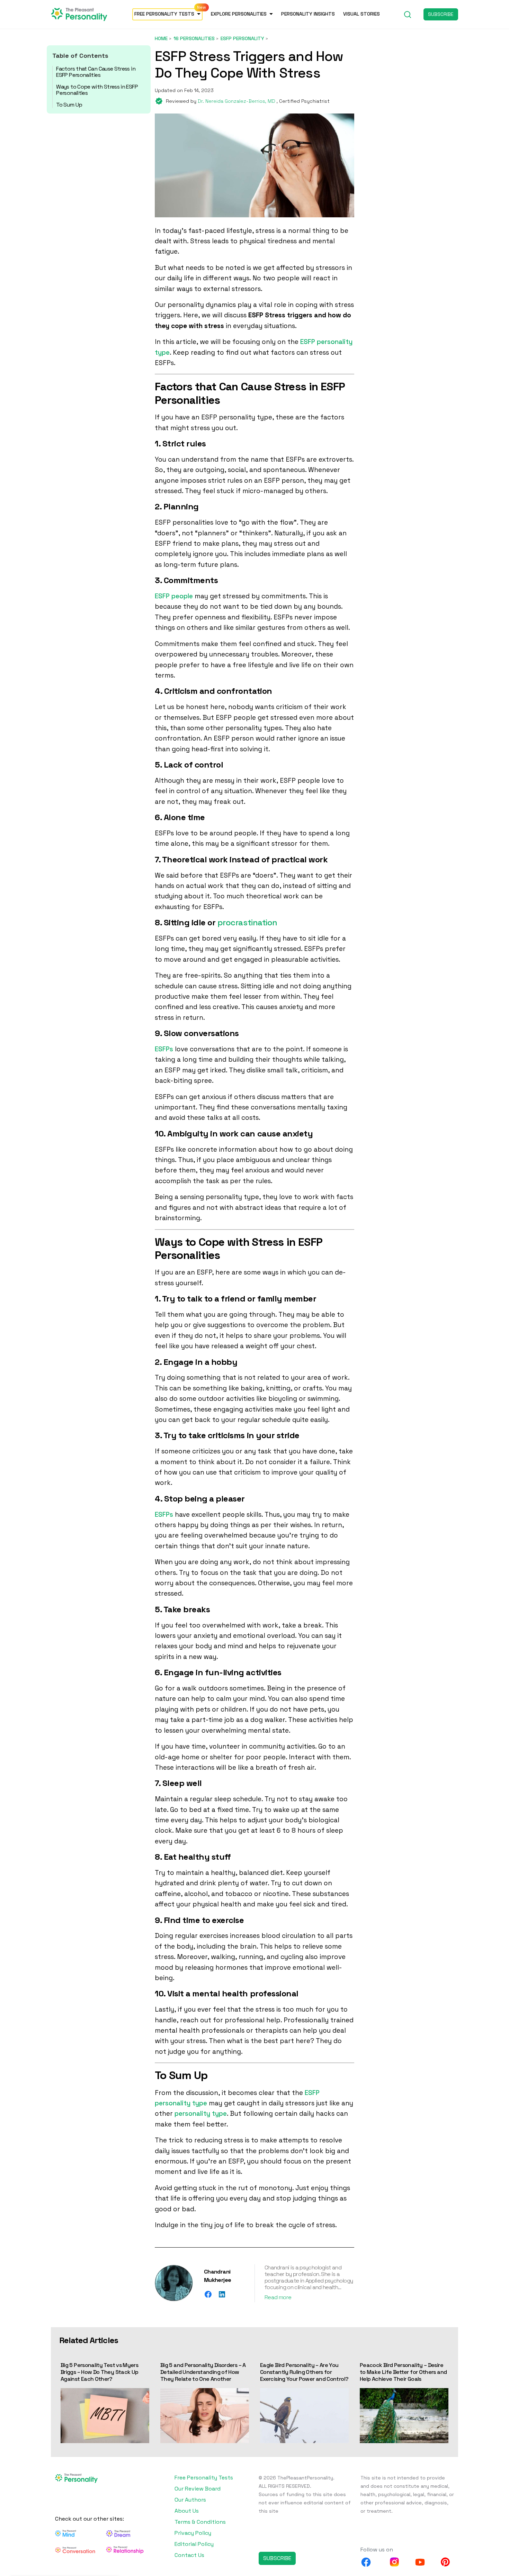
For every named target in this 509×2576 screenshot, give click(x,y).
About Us (187, 2511)
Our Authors (190, 2500)
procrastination (247, 922)
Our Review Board (198, 2489)
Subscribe (441, 14)
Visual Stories (361, 14)
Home (161, 38)
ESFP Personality (242, 38)
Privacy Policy (193, 2533)
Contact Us (189, 2555)
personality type (201, 2114)
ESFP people (174, 596)
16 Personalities (194, 38)
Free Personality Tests (164, 14)
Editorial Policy (194, 2544)
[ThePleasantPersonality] (79, 14)
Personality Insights (308, 14)
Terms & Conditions (200, 2522)
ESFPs (164, 1049)
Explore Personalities (239, 14)
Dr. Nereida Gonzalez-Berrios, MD (237, 101)
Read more (278, 2297)
